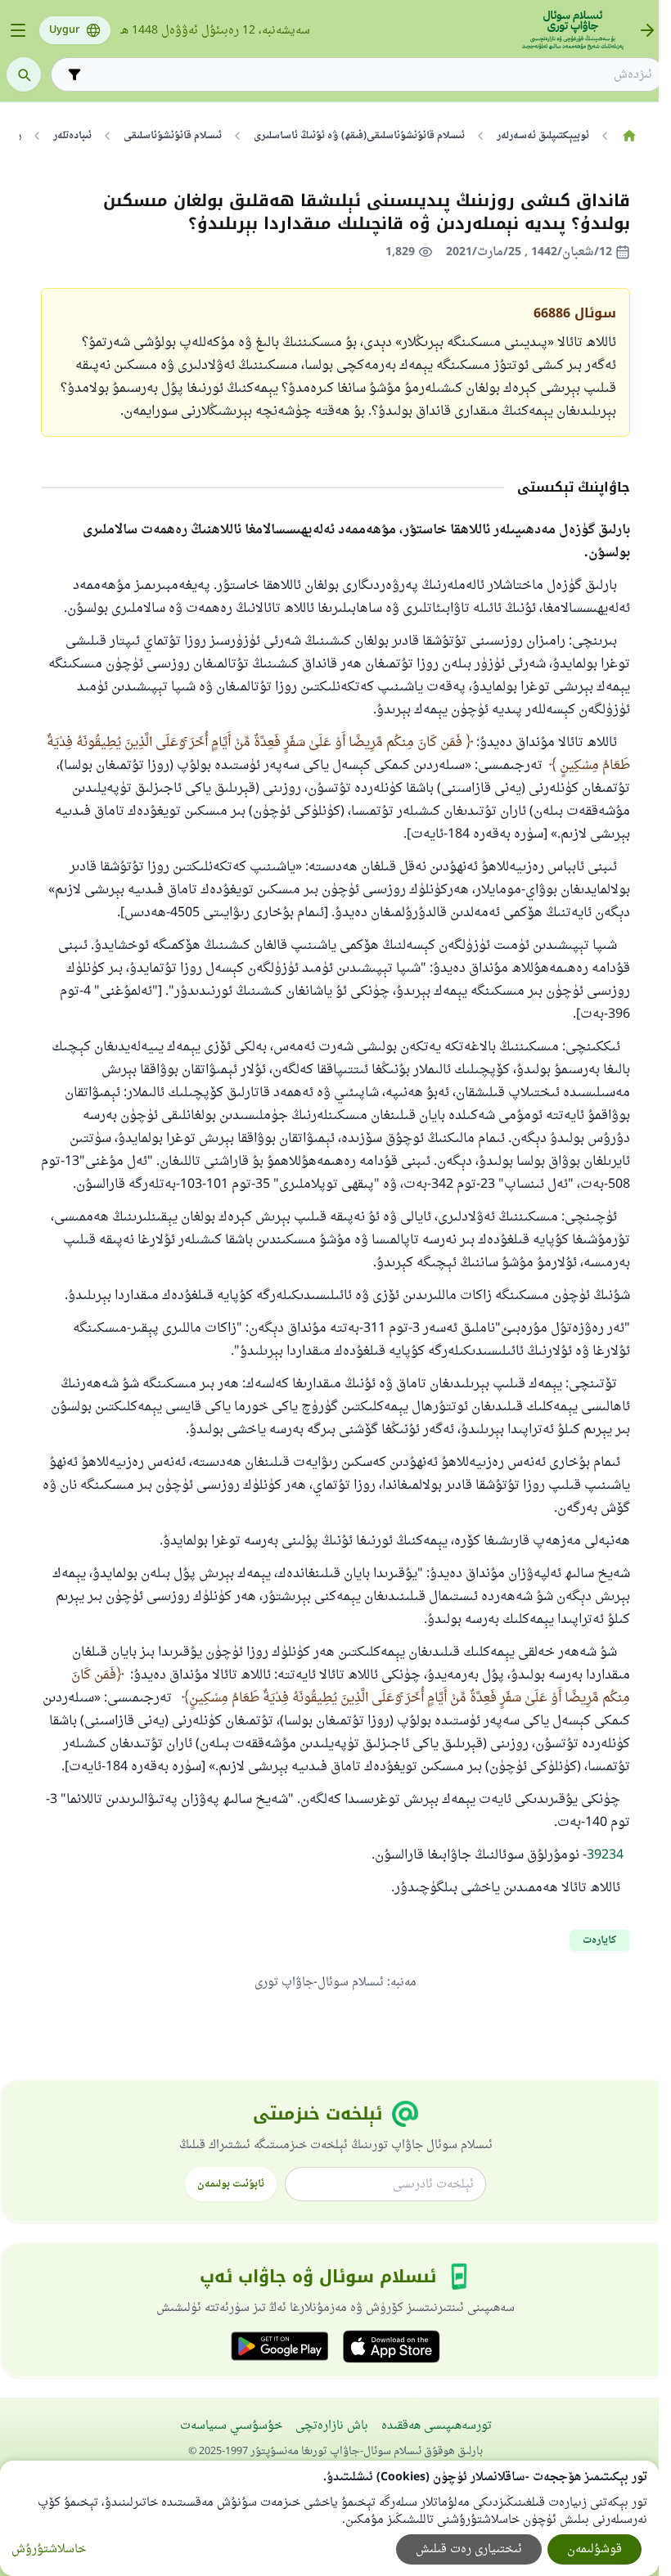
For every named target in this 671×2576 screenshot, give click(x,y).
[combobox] (369, 75)
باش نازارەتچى (332, 2426)
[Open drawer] (18, 30)
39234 (605, 1855)
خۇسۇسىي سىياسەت (231, 2426)
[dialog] (329, 2518)
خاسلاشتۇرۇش (49, 2549)
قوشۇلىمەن (594, 2549)
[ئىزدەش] (24, 74)
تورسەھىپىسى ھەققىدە (437, 2426)
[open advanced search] (74, 74)
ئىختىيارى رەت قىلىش (469, 2549)
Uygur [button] (64, 30)
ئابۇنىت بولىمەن (231, 2184)
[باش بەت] (629, 136)
